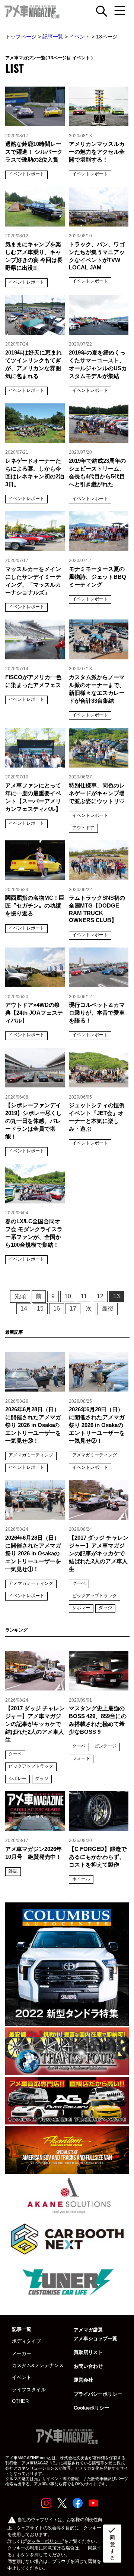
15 (40, 1309)
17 (73, 1309)
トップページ (21, 37)
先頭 (20, 1296)
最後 (108, 1309)
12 (100, 1296)
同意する (112, 2543)
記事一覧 (53, 37)
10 (68, 1296)
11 (84, 1296)
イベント (80, 37)
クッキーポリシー (45, 2541)
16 (57, 1309)
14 (24, 1309)
